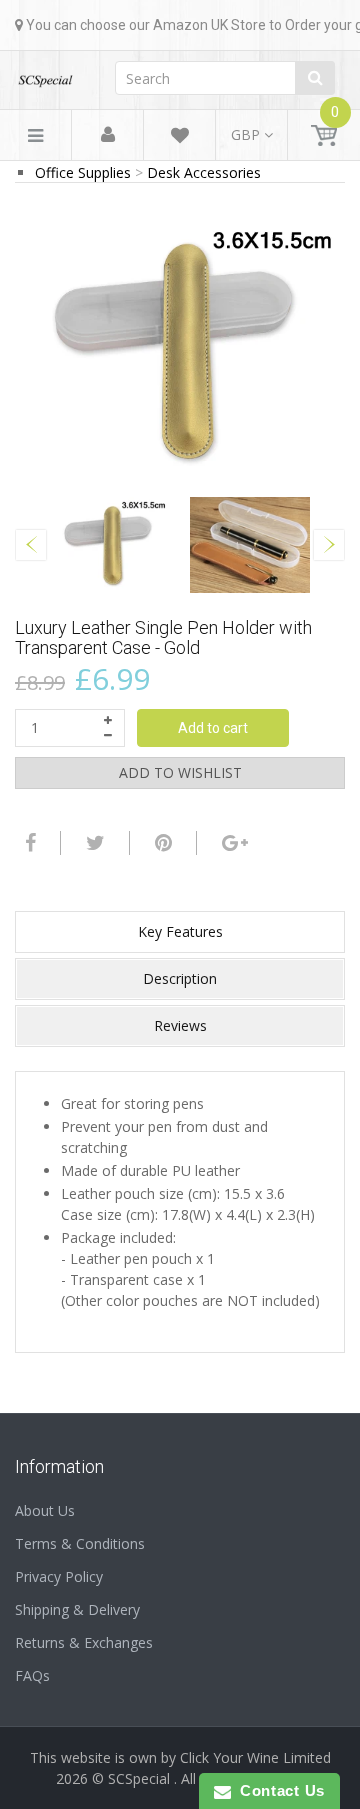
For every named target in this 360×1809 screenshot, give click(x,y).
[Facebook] (28, 843)
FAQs (32, 1675)
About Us (45, 1510)
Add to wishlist (180, 772)
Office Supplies (83, 172)
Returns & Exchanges (84, 1642)
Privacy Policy (59, 1576)
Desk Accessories (204, 172)
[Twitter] (93, 843)
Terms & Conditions (80, 1543)
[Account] (108, 135)
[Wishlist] (180, 138)
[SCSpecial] (45, 74)
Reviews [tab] (180, 1025)
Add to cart (213, 728)
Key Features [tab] (180, 931)
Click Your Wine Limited (255, 1757)
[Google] (232, 843)
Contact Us (278, 1790)
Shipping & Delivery (77, 1609)
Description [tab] (180, 978)
